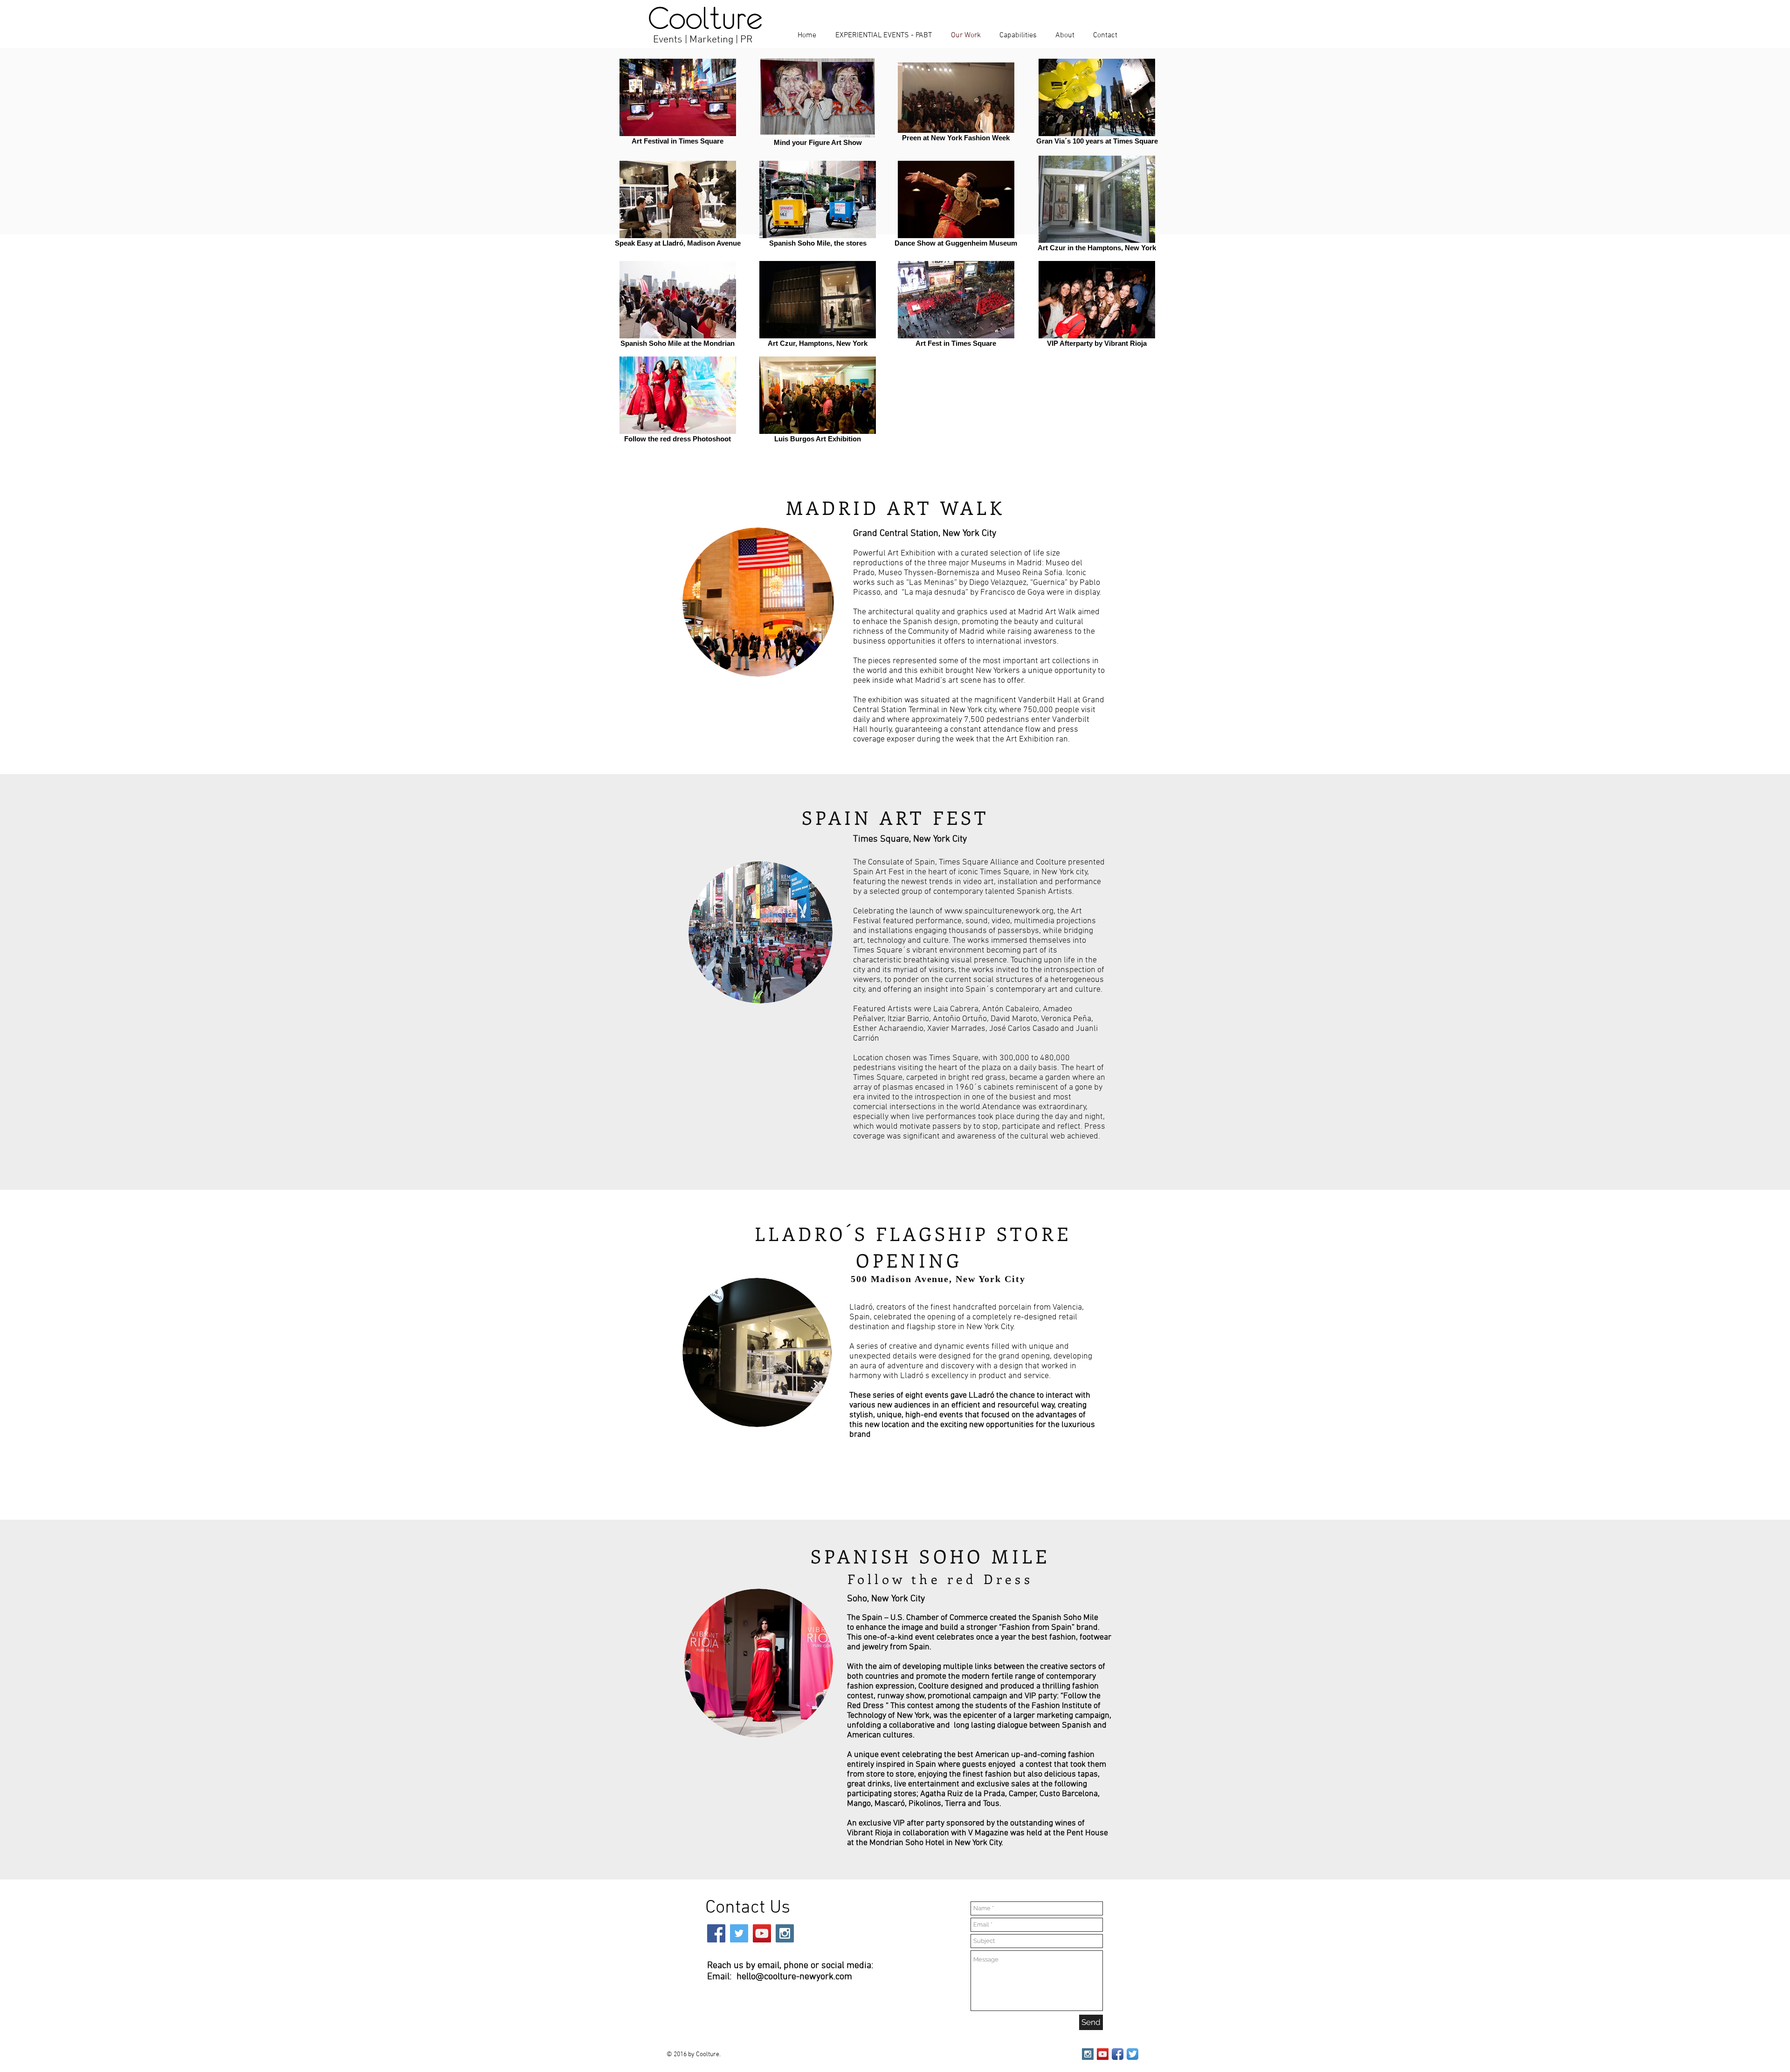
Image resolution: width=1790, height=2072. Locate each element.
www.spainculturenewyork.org (999, 911)
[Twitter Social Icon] (739, 1933)
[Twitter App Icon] (1133, 2054)
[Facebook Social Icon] (716, 1933)
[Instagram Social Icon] (785, 1933)
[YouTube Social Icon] (762, 1933)
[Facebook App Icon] (1118, 2054)
